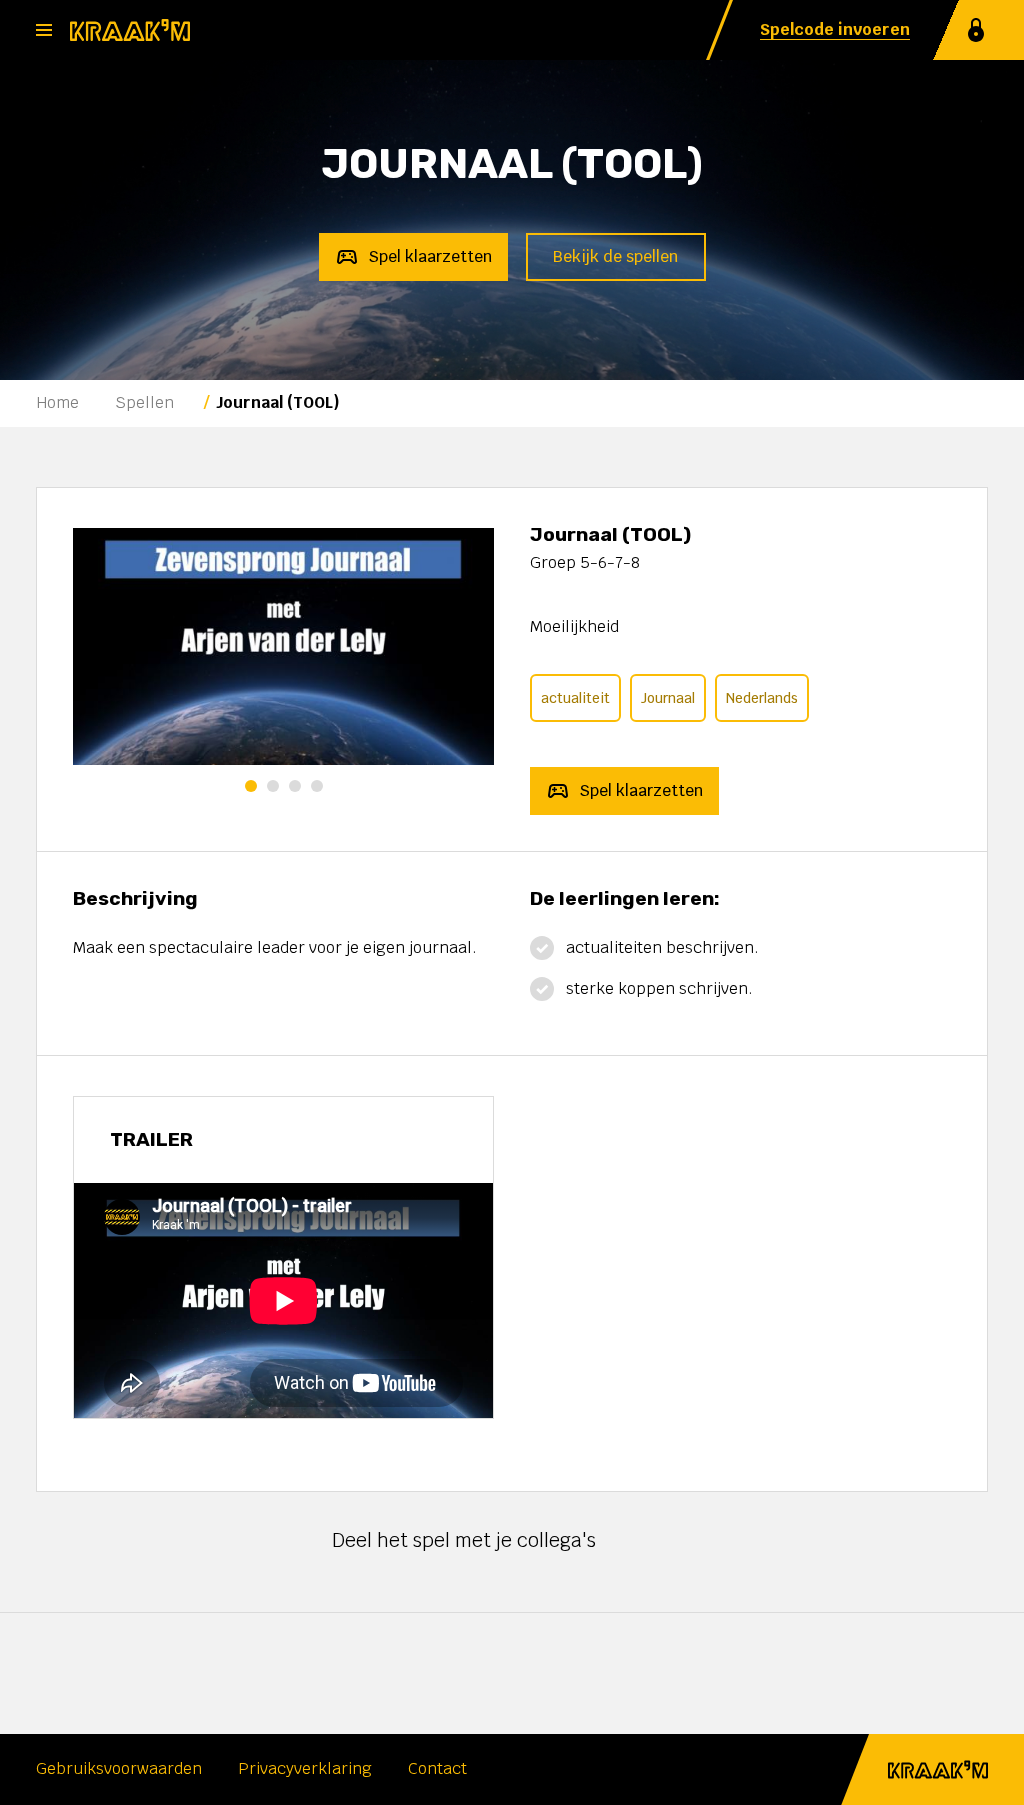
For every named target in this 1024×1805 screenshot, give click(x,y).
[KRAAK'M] (130, 30)
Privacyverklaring (305, 1769)
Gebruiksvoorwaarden (119, 1769)
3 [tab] (295, 786)
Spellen (144, 402)
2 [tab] (273, 786)
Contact (437, 1769)
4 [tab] (317, 786)
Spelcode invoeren (835, 29)
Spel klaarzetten (430, 256)
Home (57, 402)
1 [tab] (251, 786)
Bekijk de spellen (615, 256)
